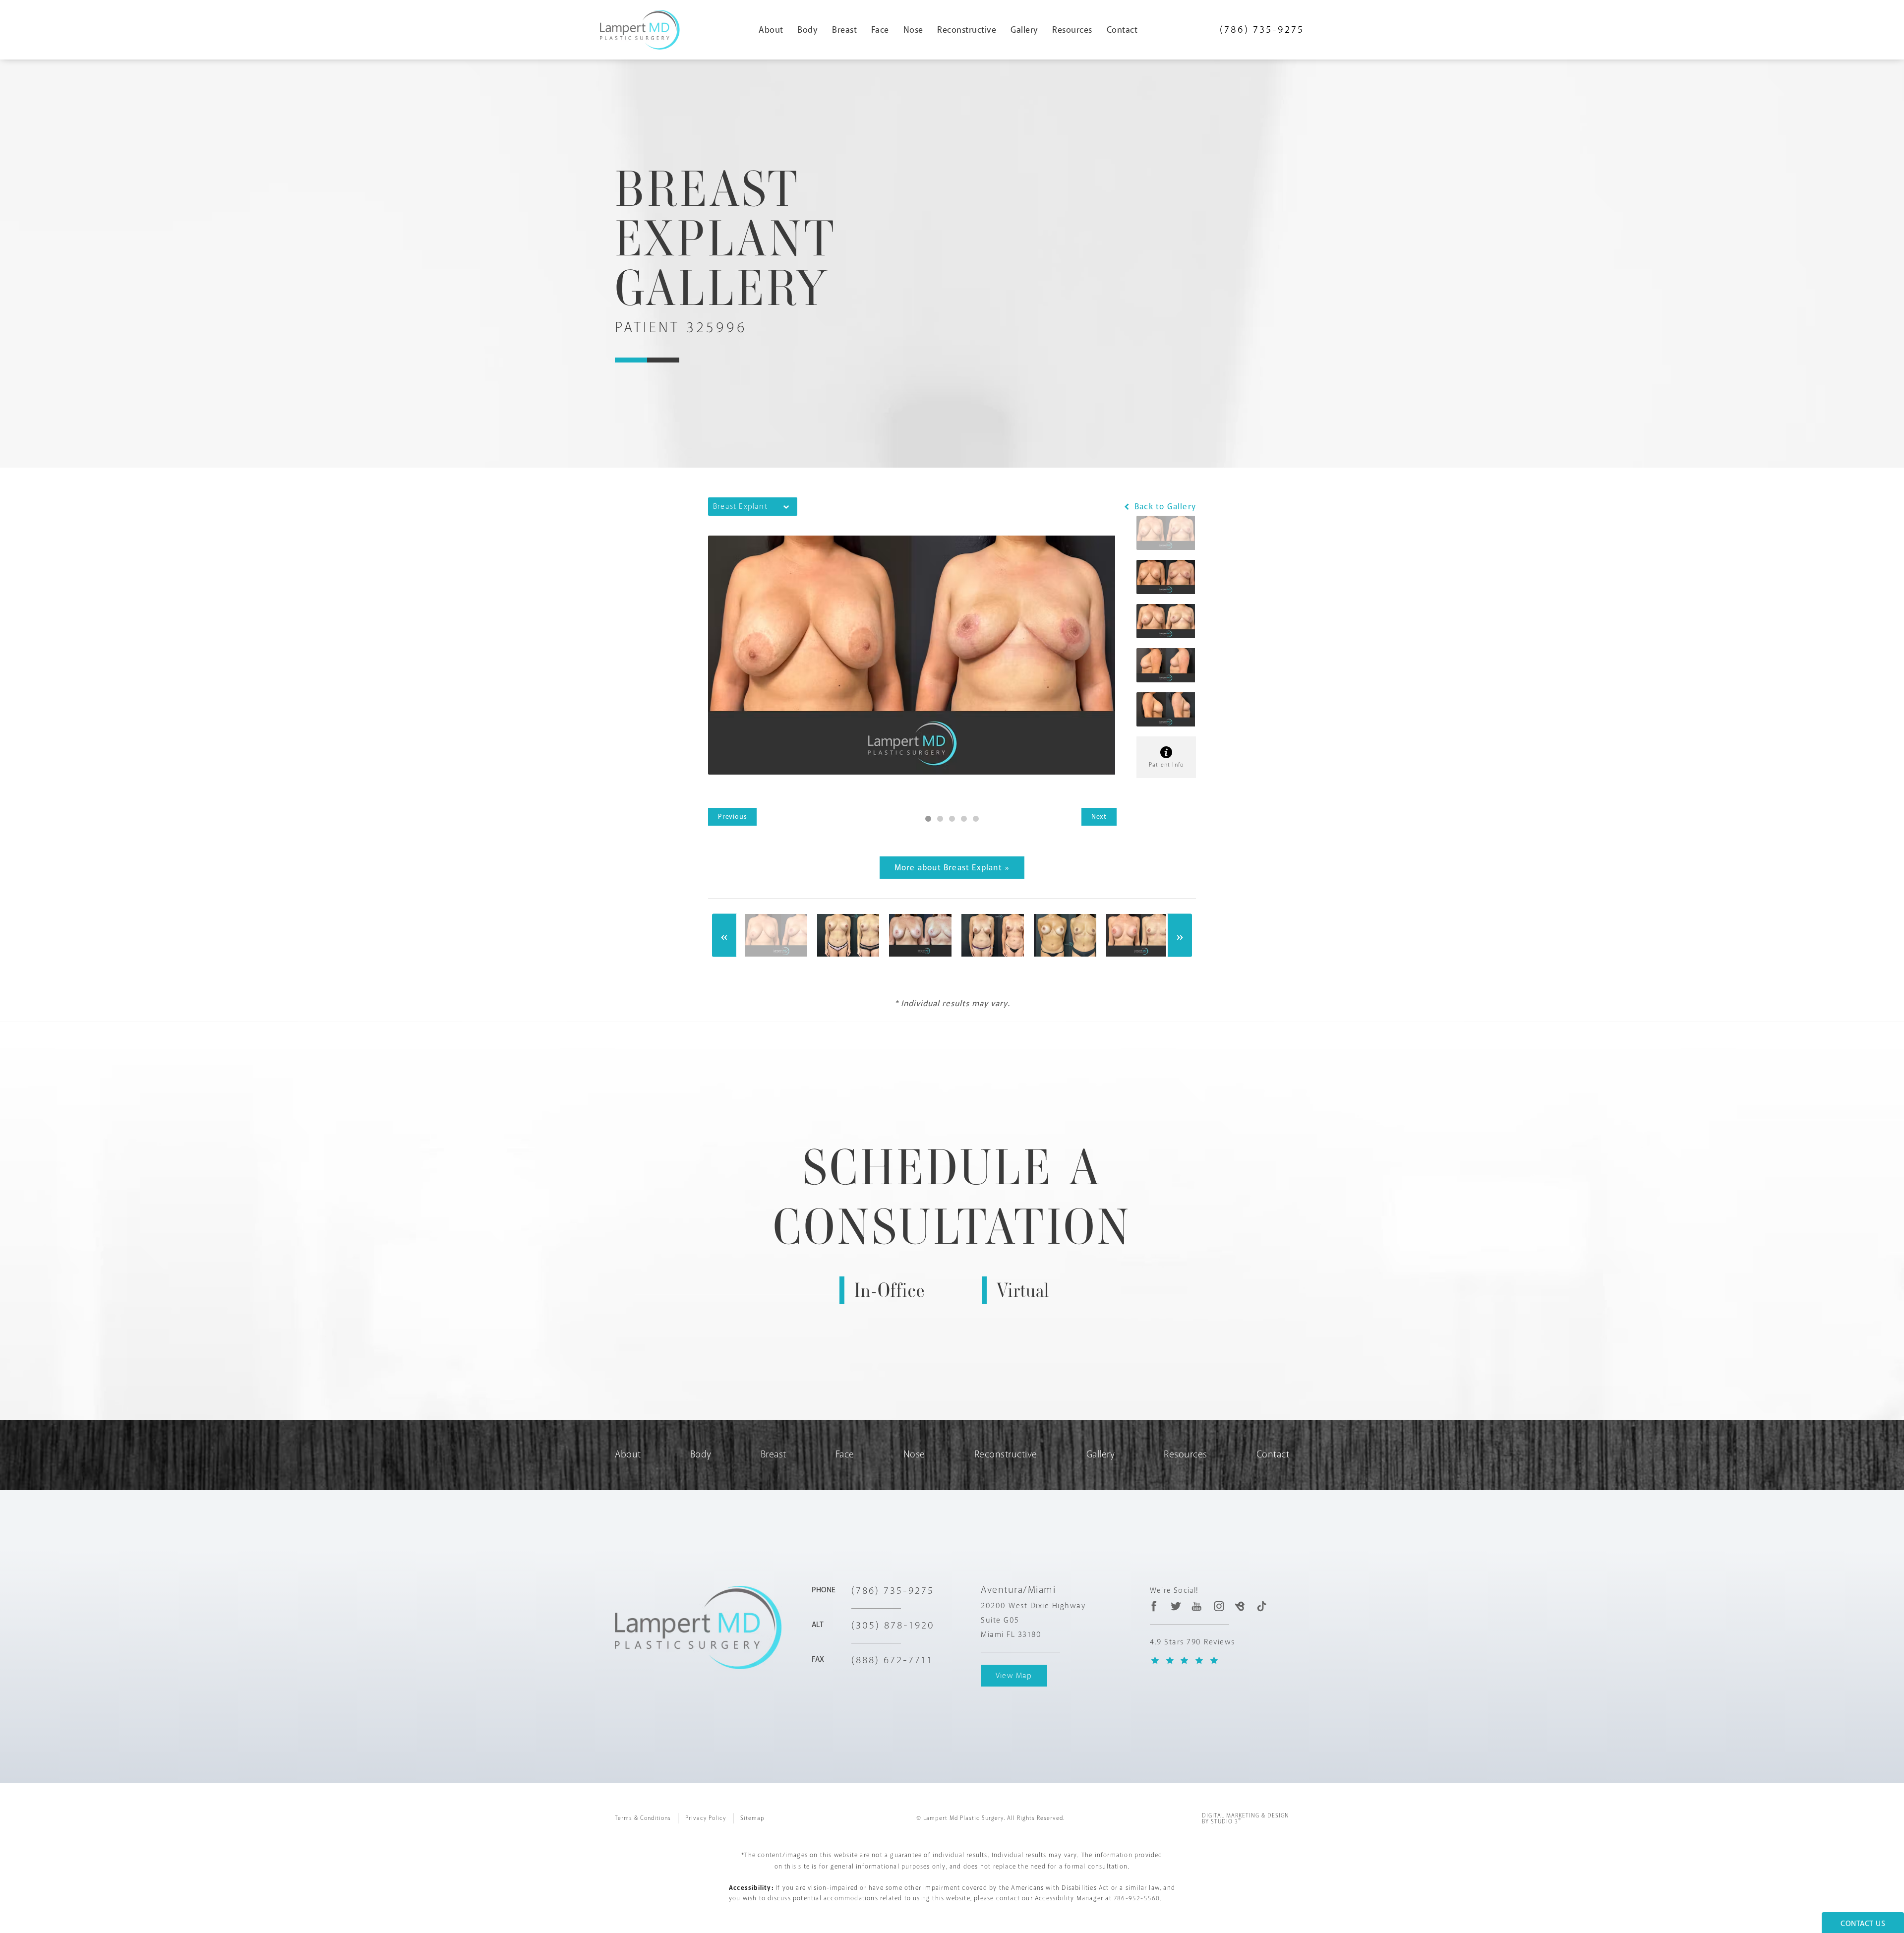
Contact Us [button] (1863, 1924)
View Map (1014, 1676)
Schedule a (952, 1197)
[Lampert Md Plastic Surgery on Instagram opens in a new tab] (1219, 1606)
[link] (1262, 30)
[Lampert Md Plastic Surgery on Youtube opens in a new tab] (1197, 1606)
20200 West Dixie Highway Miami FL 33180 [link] (1033, 1620)
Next (1099, 816)
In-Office (890, 1290)
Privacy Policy (706, 1818)
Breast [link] (844, 30)
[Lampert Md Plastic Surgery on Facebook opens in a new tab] (1154, 1606)
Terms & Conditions (643, 1818)
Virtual (1023, 1290)
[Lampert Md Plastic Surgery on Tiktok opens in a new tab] (1261, 1606)
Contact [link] (1122, 30)
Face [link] (880, 30)
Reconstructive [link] (967, 30)
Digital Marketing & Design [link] (1246, 1819)
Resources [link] (1072, 30)
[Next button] (1180, 936)
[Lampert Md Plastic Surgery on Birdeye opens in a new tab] (1240, 1606)
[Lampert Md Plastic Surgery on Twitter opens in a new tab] (1176, 1606)
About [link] (771, 30)
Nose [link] (913, 30)
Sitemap (752, 1818)
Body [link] (807, 30)
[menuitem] (775, 30)
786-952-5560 (1137, 1898)
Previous (732, 816)
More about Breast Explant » (952, 868)
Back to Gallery (1164, 507)
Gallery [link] (1024, 30)
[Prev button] (724, 936)
